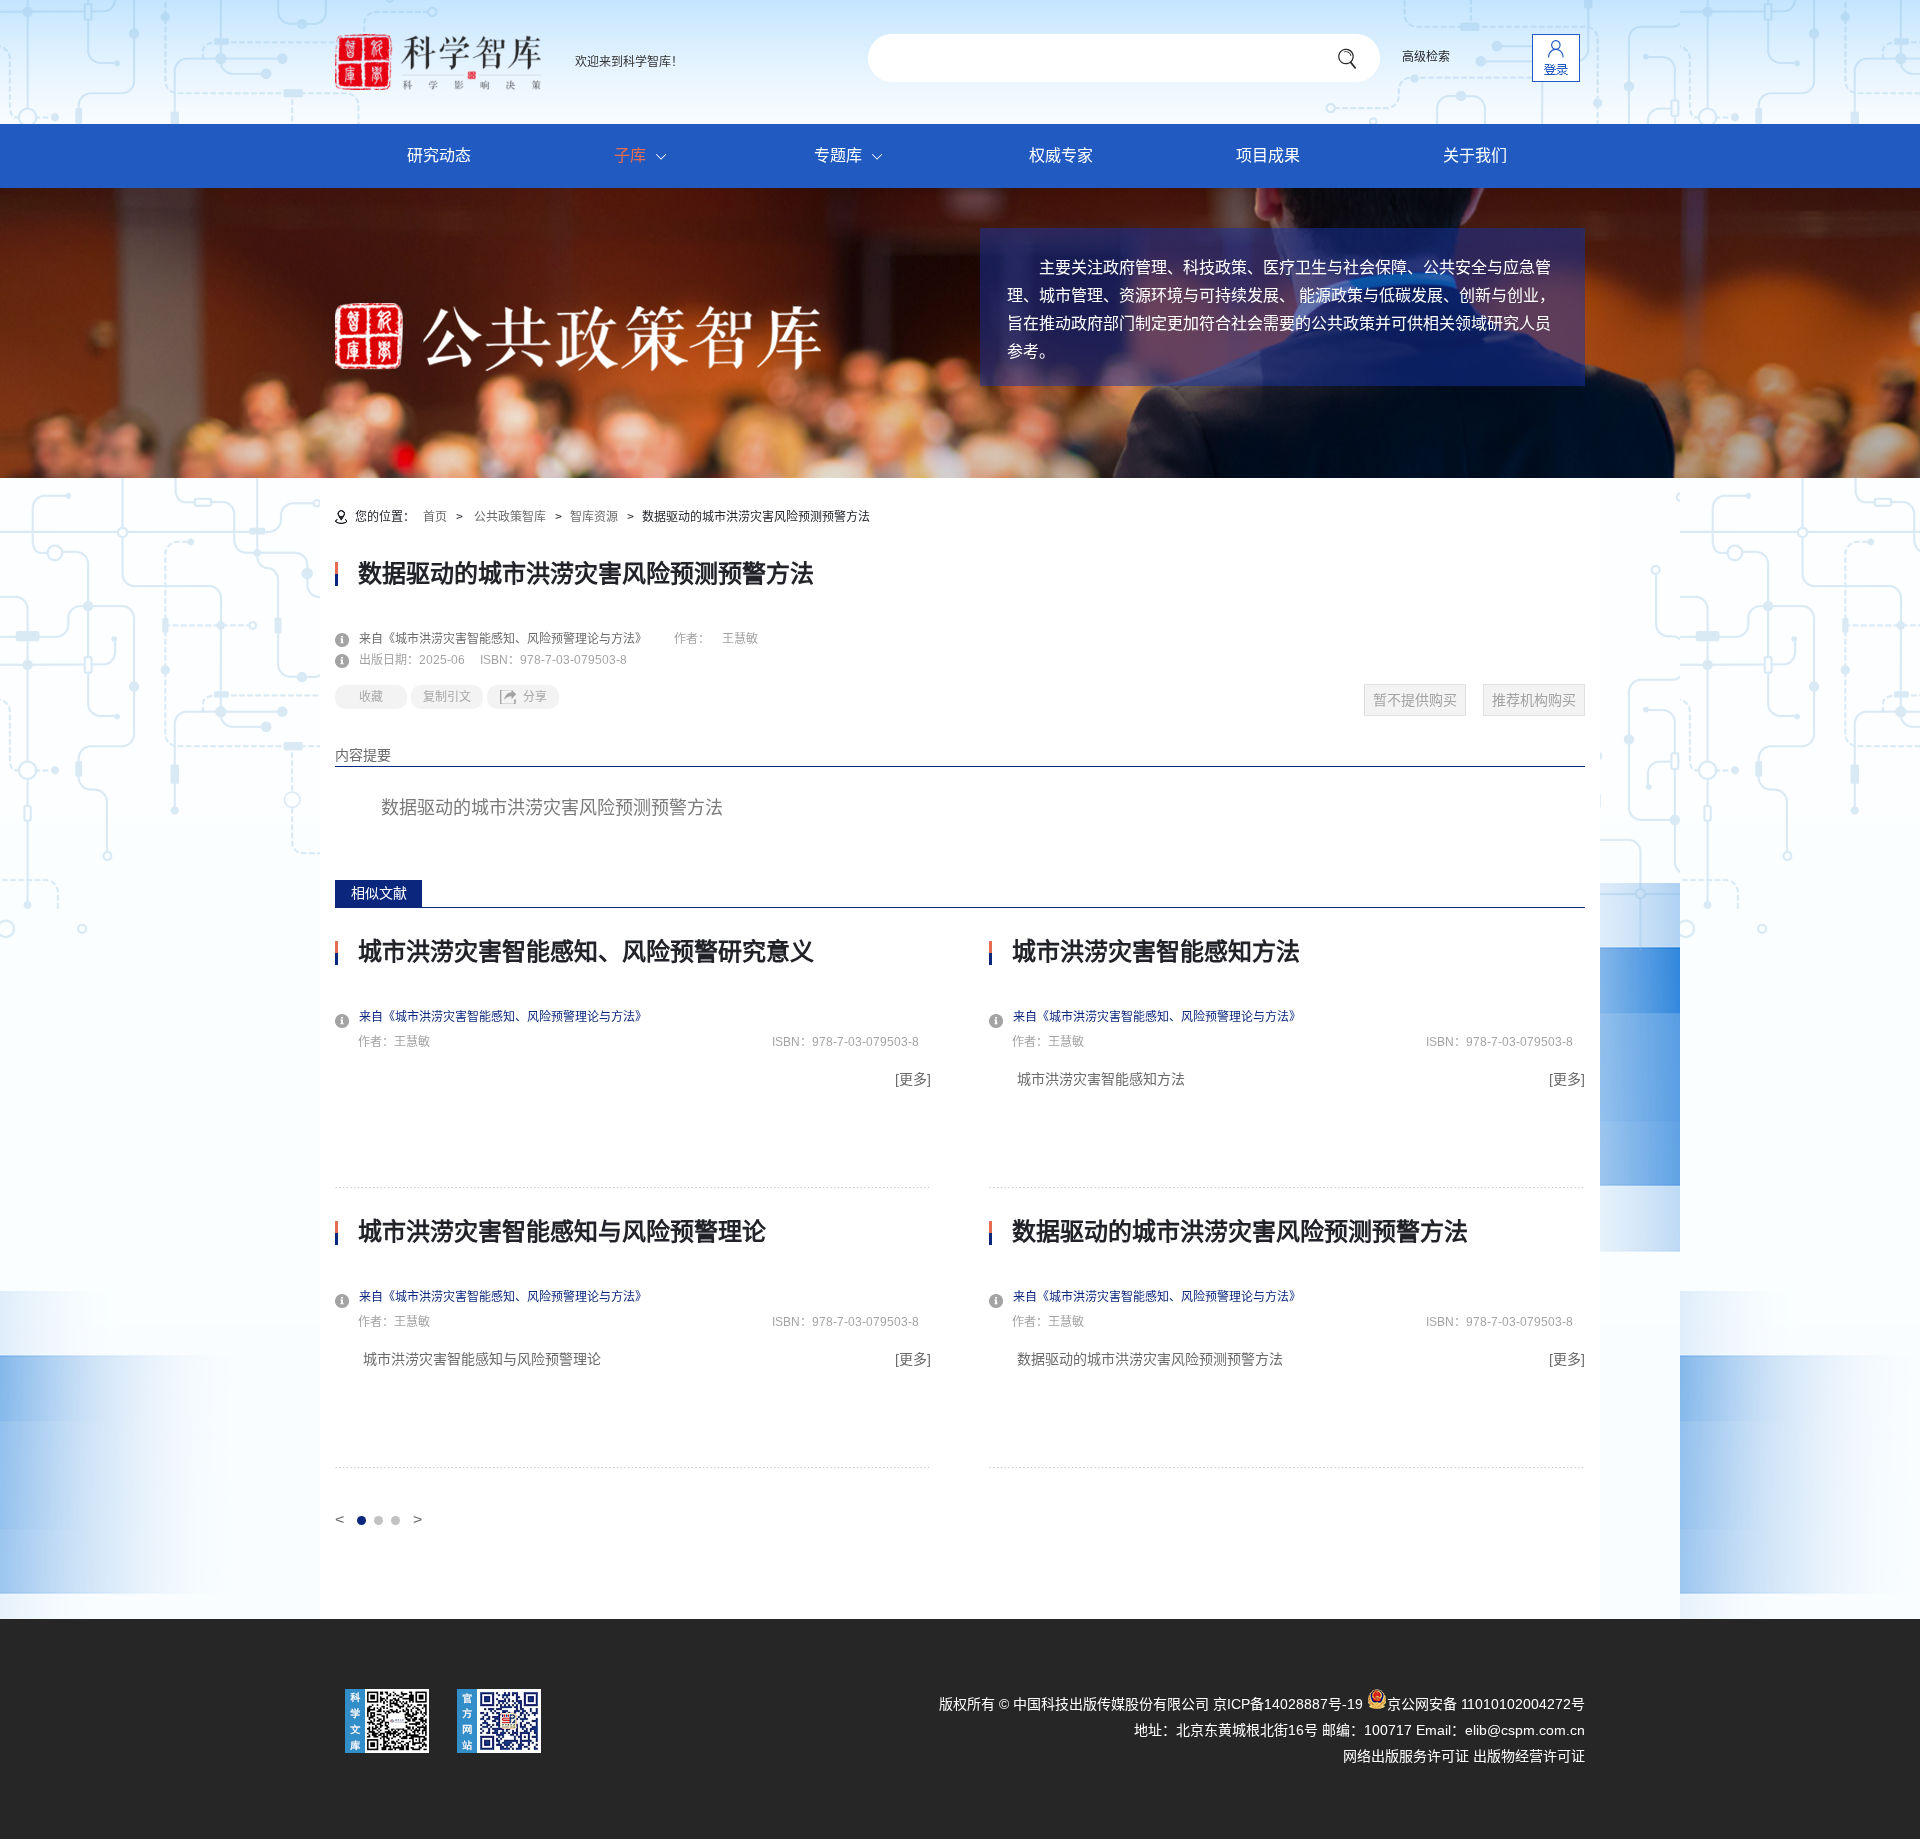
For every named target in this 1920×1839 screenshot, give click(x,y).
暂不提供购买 (1415, 700)
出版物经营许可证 (1529, 1756)
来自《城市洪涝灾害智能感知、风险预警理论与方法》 (515, 639)
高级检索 (1426, 57)
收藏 (371, 697)
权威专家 (1061, 155)
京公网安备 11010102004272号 (1486, 1704)
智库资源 (594, 517)
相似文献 (379, 893)
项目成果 (1268, 155)
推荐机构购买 (1534, 700)
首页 (435, 517)
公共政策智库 (510, 517)
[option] (633, 1203)
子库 (630, 155)
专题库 (838, 155)
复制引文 (447, 697)
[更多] (913, 1079)
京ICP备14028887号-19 (1288, 1704)
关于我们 (1475, 155)
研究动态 (439, 155)
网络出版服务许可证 (1406, 1756)
